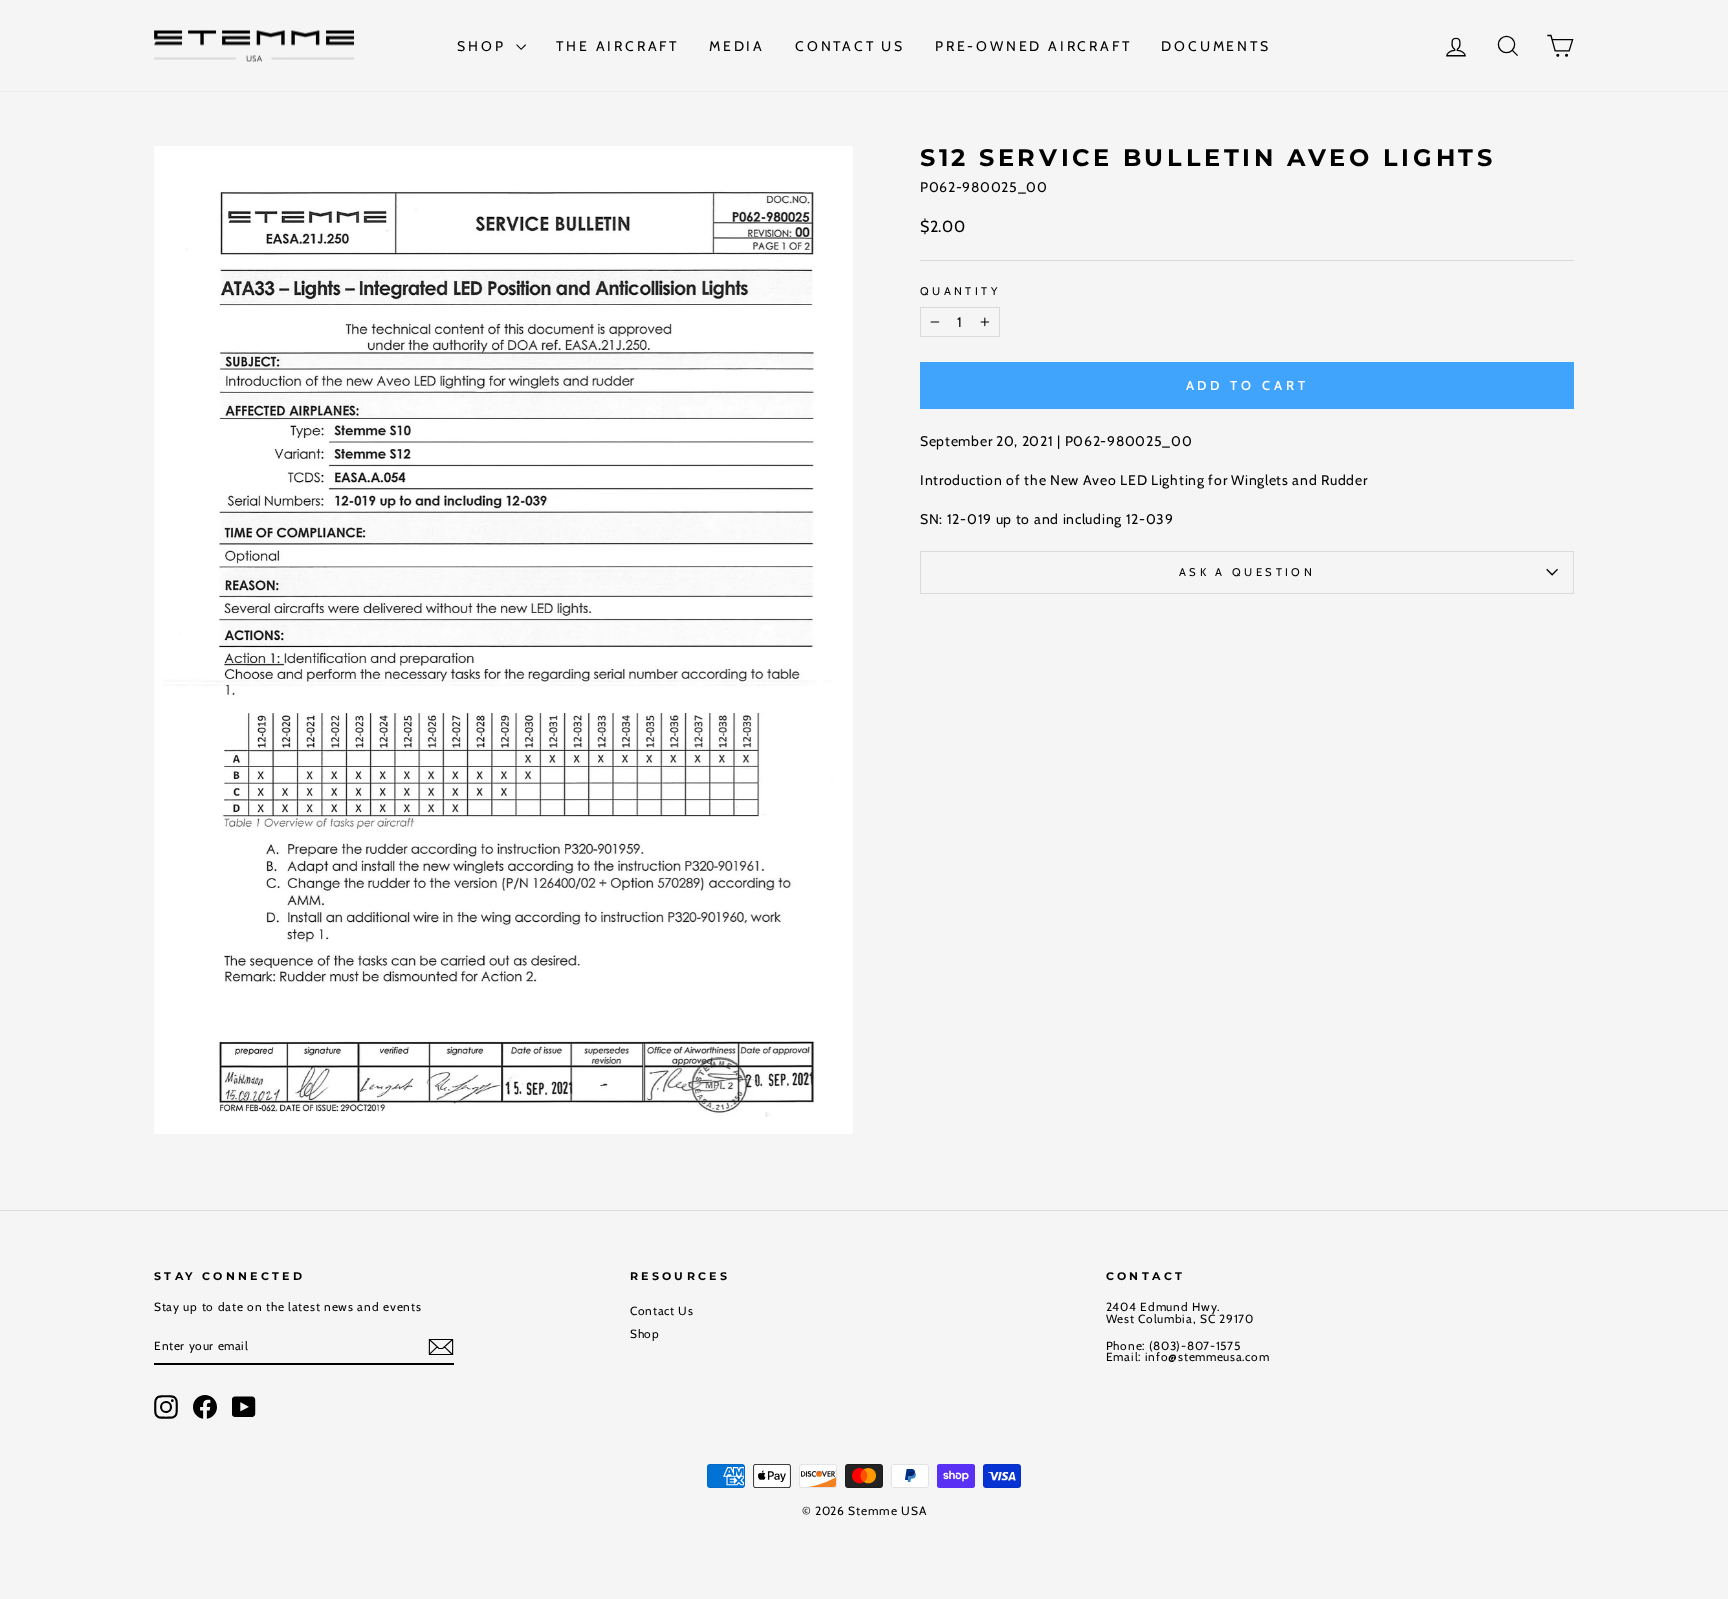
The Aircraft (617, 46)
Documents (1215, 46)
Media (737, 46)
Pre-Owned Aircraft (1033, 46)
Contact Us (850, 46)
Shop (484, 46)
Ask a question (1247, 572)
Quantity (960, 291)
